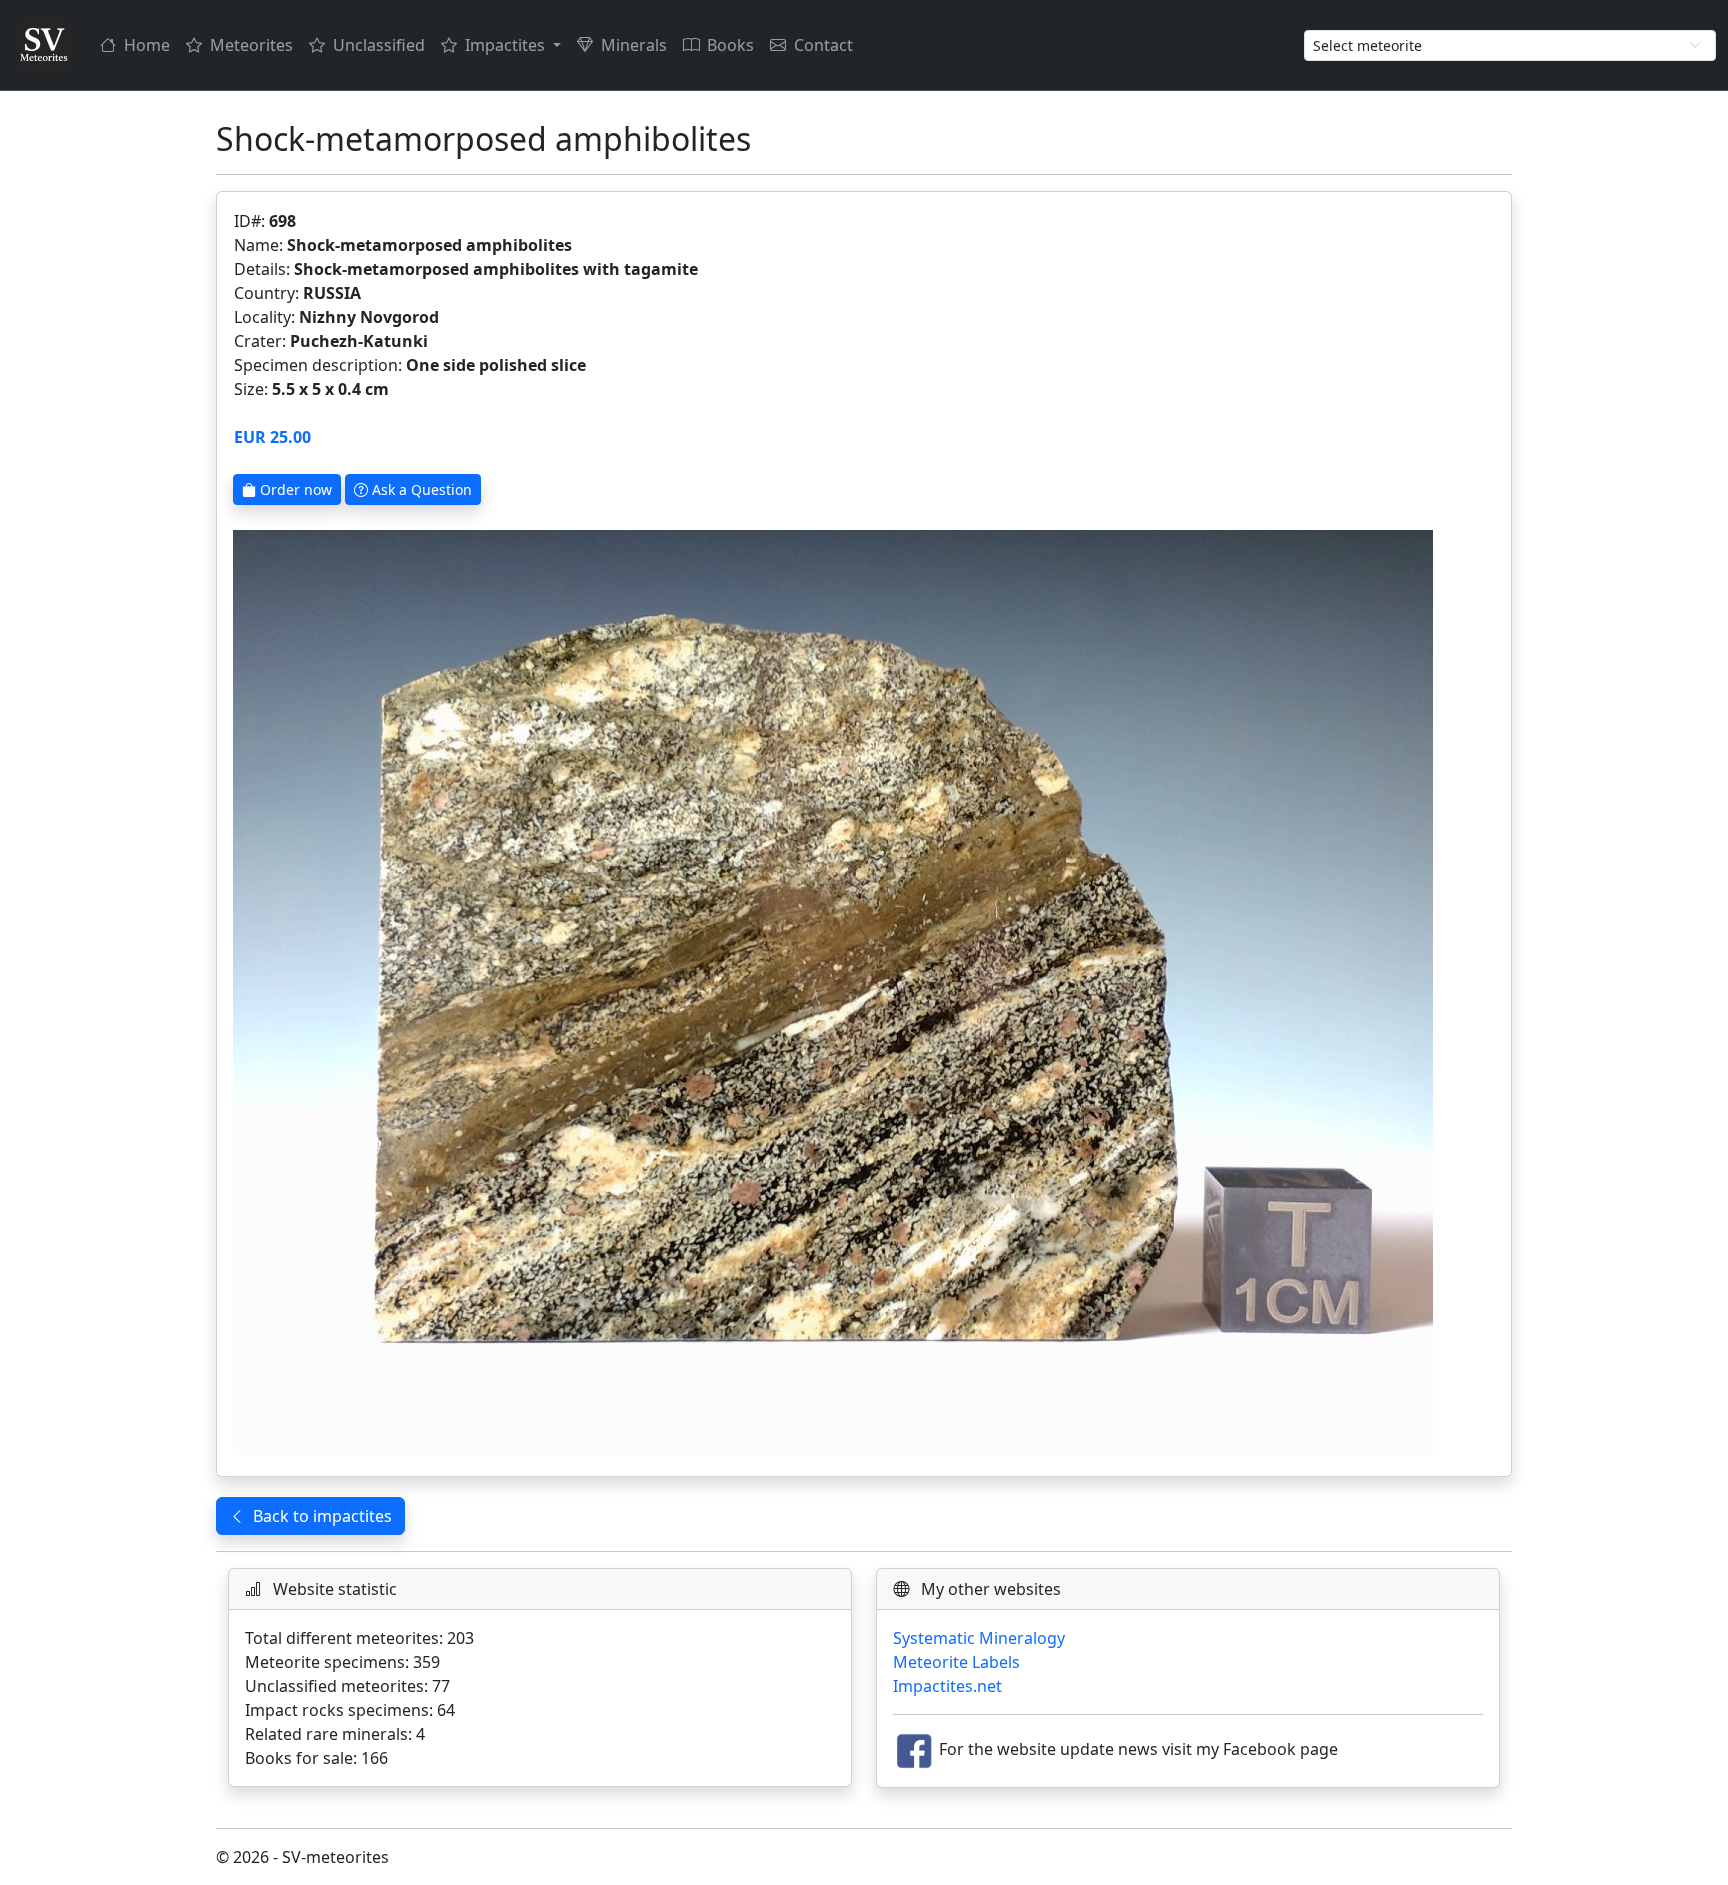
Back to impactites (322, 1516)
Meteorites (251, 45)
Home (147, 45)
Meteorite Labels (956, 1662)
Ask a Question (420, 489)
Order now (294, 489)
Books (730, 45)
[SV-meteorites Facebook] (914, 1750)
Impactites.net (947, 1686)
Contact (823, 45)
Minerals (634, 45)
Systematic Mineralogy (979, 1638)
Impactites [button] (507, 45)
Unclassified (379, 45)
